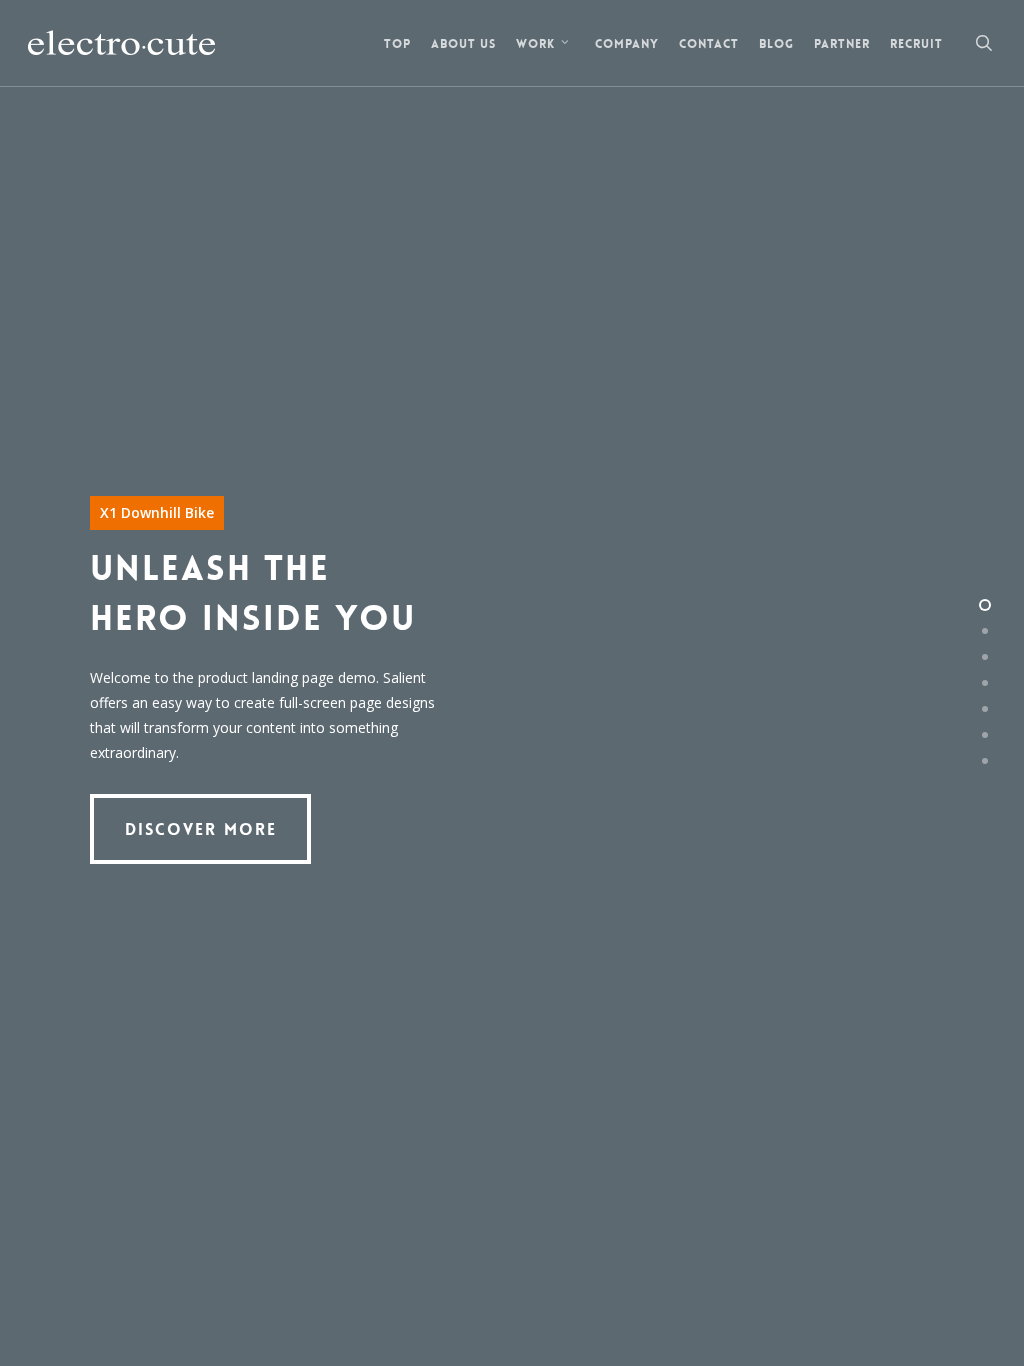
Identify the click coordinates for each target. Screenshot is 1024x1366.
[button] (200, 829)
